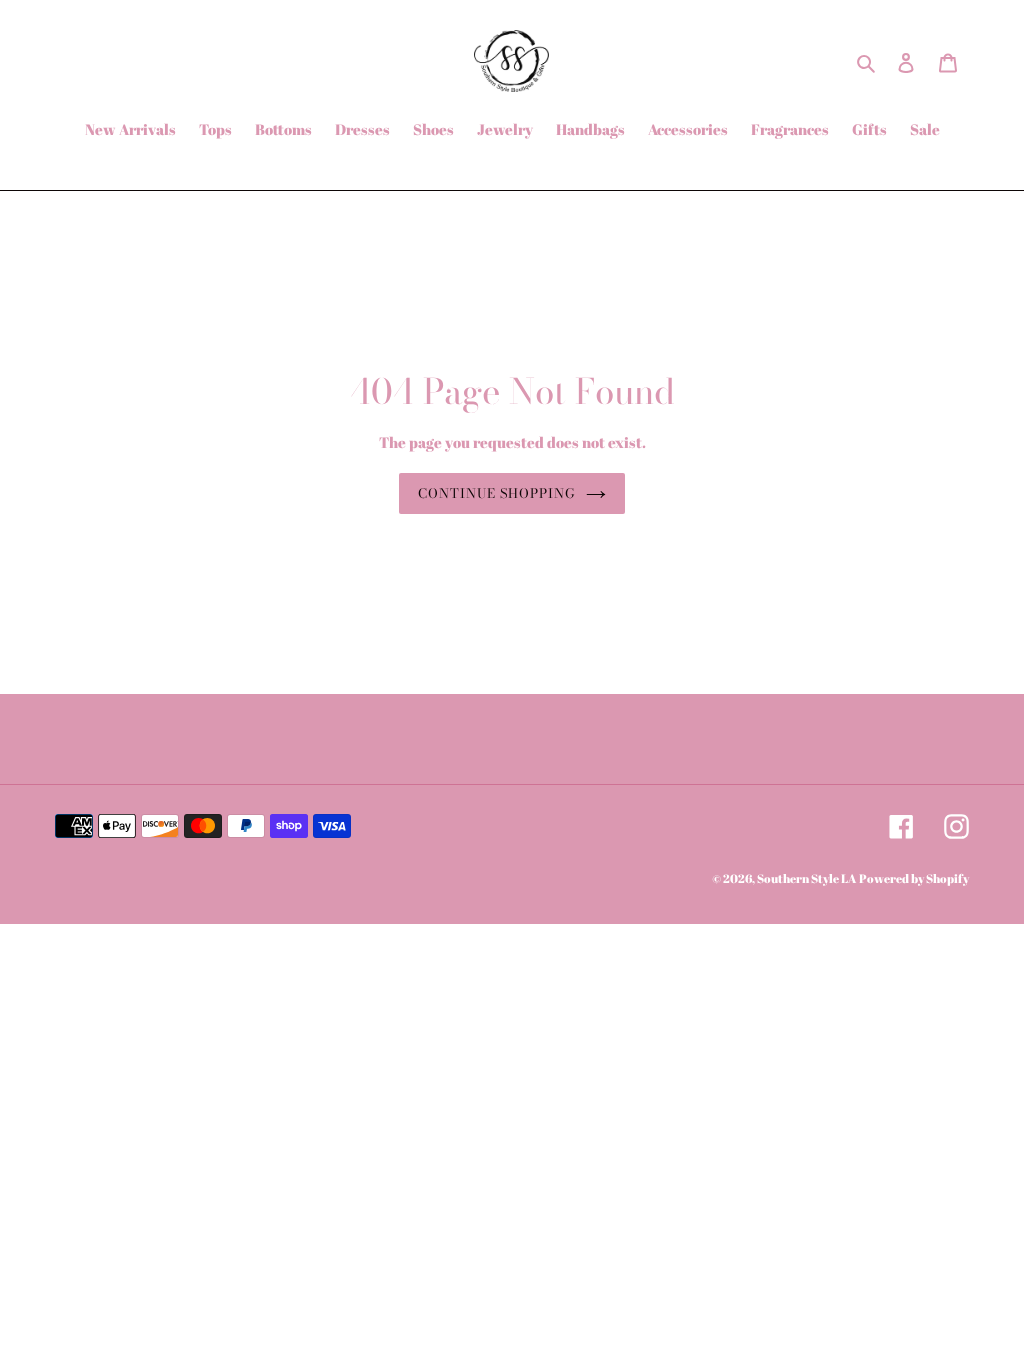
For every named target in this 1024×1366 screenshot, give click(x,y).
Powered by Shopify (914, 878)
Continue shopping (497, 493)
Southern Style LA (806, 878)
